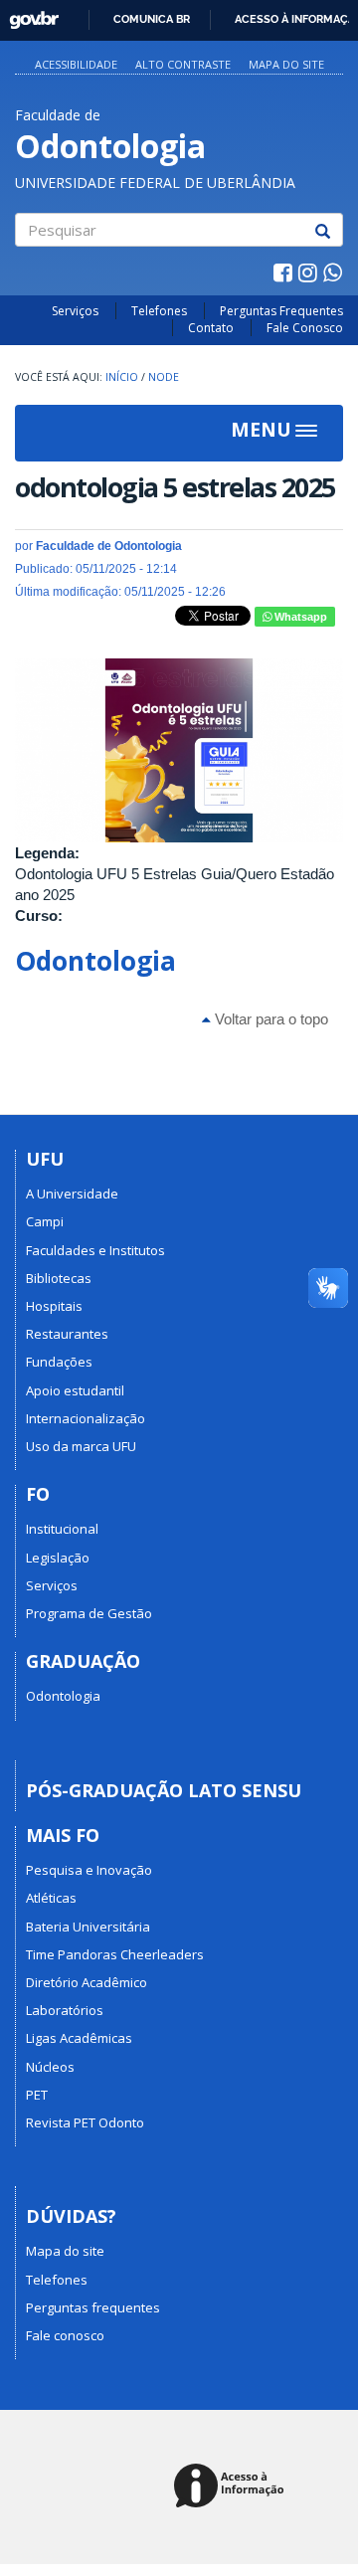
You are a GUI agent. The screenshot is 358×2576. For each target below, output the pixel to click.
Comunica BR (152, 19)
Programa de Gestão (89, 1613)
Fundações (59, 1362)
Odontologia (95, 961)
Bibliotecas (59, 1278)
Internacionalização (86, 1418)
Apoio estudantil (75, 1390)
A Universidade (72, 1194)
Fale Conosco (305, 328)
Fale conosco (65, 2335)
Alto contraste (183, 64)
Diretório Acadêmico (87, 1982)
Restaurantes (67, 1334)
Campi (45, 1221)
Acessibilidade (76, 64)
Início (122, 377)
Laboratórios (65, 2010)
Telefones (159, 311)
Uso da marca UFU (81, 1446)
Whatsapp (299, 617)
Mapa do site (286, 64)
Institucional (62, 1529)
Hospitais (54, 1306)
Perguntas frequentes (93, 2307)
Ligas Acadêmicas (79, 2038)
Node (164, 377)
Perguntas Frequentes (281, 311)
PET (37, 2095)
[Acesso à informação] (232, 2487)
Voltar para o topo (269, 1019)
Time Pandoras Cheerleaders (115, 1954)
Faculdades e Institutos (95, 1250)
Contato (211, 328)
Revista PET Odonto (85, 2122)
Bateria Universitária (88, 1927)
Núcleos (50, 2067)
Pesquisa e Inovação (89, 1870)
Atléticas (51, 1898)
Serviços (75, 311)
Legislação (58, 1558)
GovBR (27, 14)
